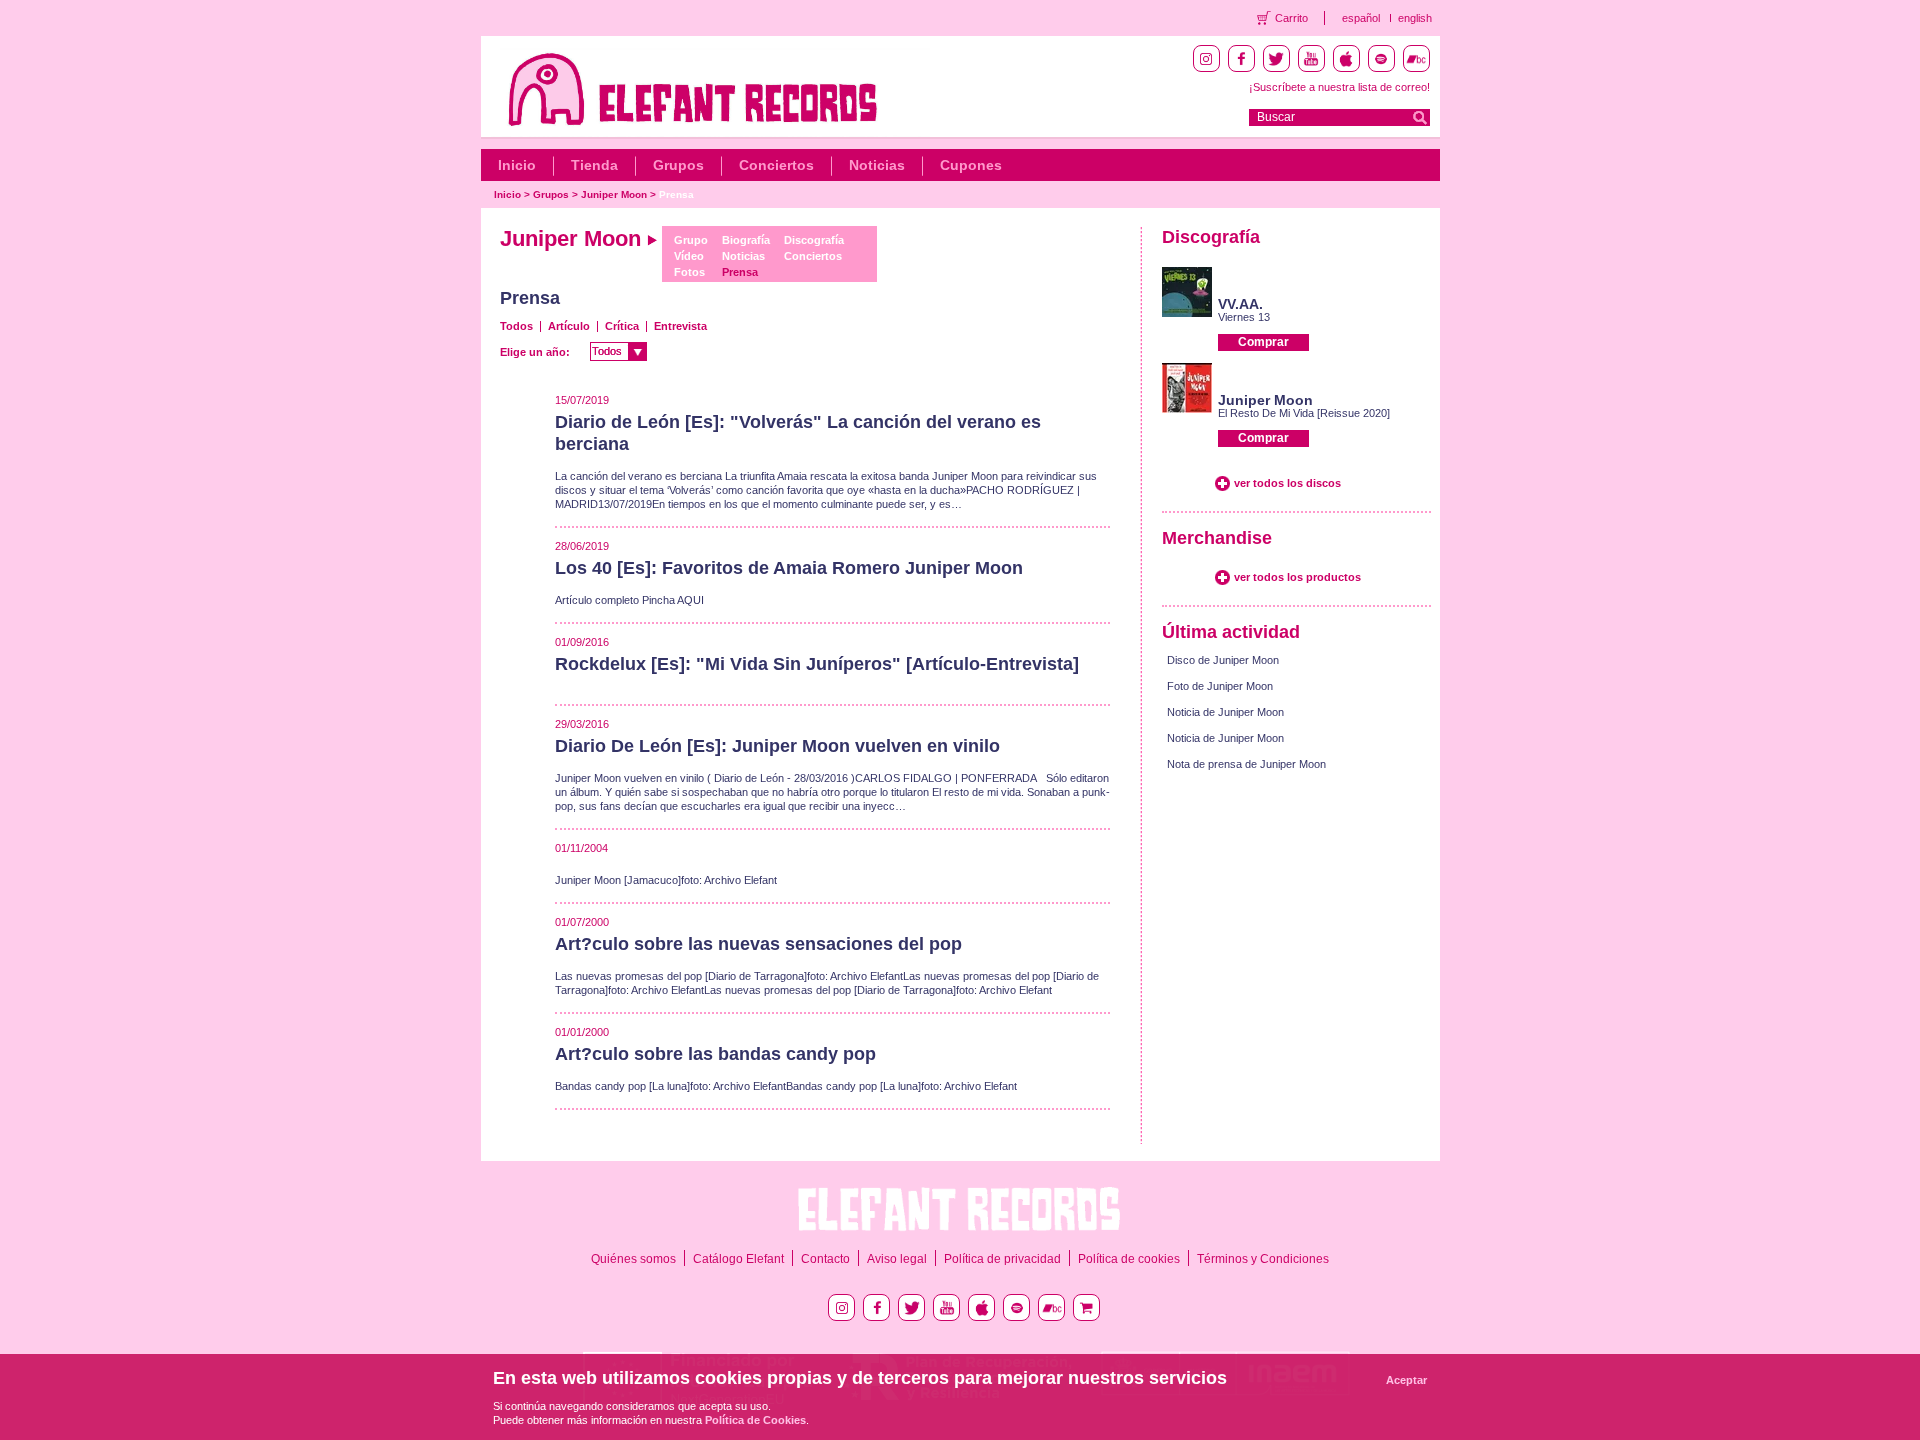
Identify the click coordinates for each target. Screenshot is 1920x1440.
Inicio (517, 165)
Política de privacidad (1002, 1259)
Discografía (814, 240)
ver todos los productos (1297, 577)
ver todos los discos (1287, 483)
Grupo (691, 240)
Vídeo (689, 256)
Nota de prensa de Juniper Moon (1246, 764)
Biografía (746, 240)
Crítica (622, 326)
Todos (516, 326)
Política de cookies (1129, 1259)
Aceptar (1406, 1380)
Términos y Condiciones (1263, 1259)
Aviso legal (897, 1259)
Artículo (569, 326)
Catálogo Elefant (738, 1259)
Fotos (689, 272)
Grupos (678, 165)
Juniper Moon (614, 194)
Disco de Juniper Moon (1223, 660)
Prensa (676, 194)
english (1415, 18)
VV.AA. (1240, 304)
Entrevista (680, 326)
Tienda (594, 165)
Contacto (825, 1259)
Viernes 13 (1244, 317)
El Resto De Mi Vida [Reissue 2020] (1304, 413)
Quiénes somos (633, 1259)
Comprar (1263, 342)
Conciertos (776, 165)
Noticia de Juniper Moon (1225, 712)
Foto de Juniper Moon (1220, 686)
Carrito (1291, 18)
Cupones (971, 165)
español (1361, 18)
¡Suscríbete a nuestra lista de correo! (1339, 87)
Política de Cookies (755, 1420)
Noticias (877, 165)
